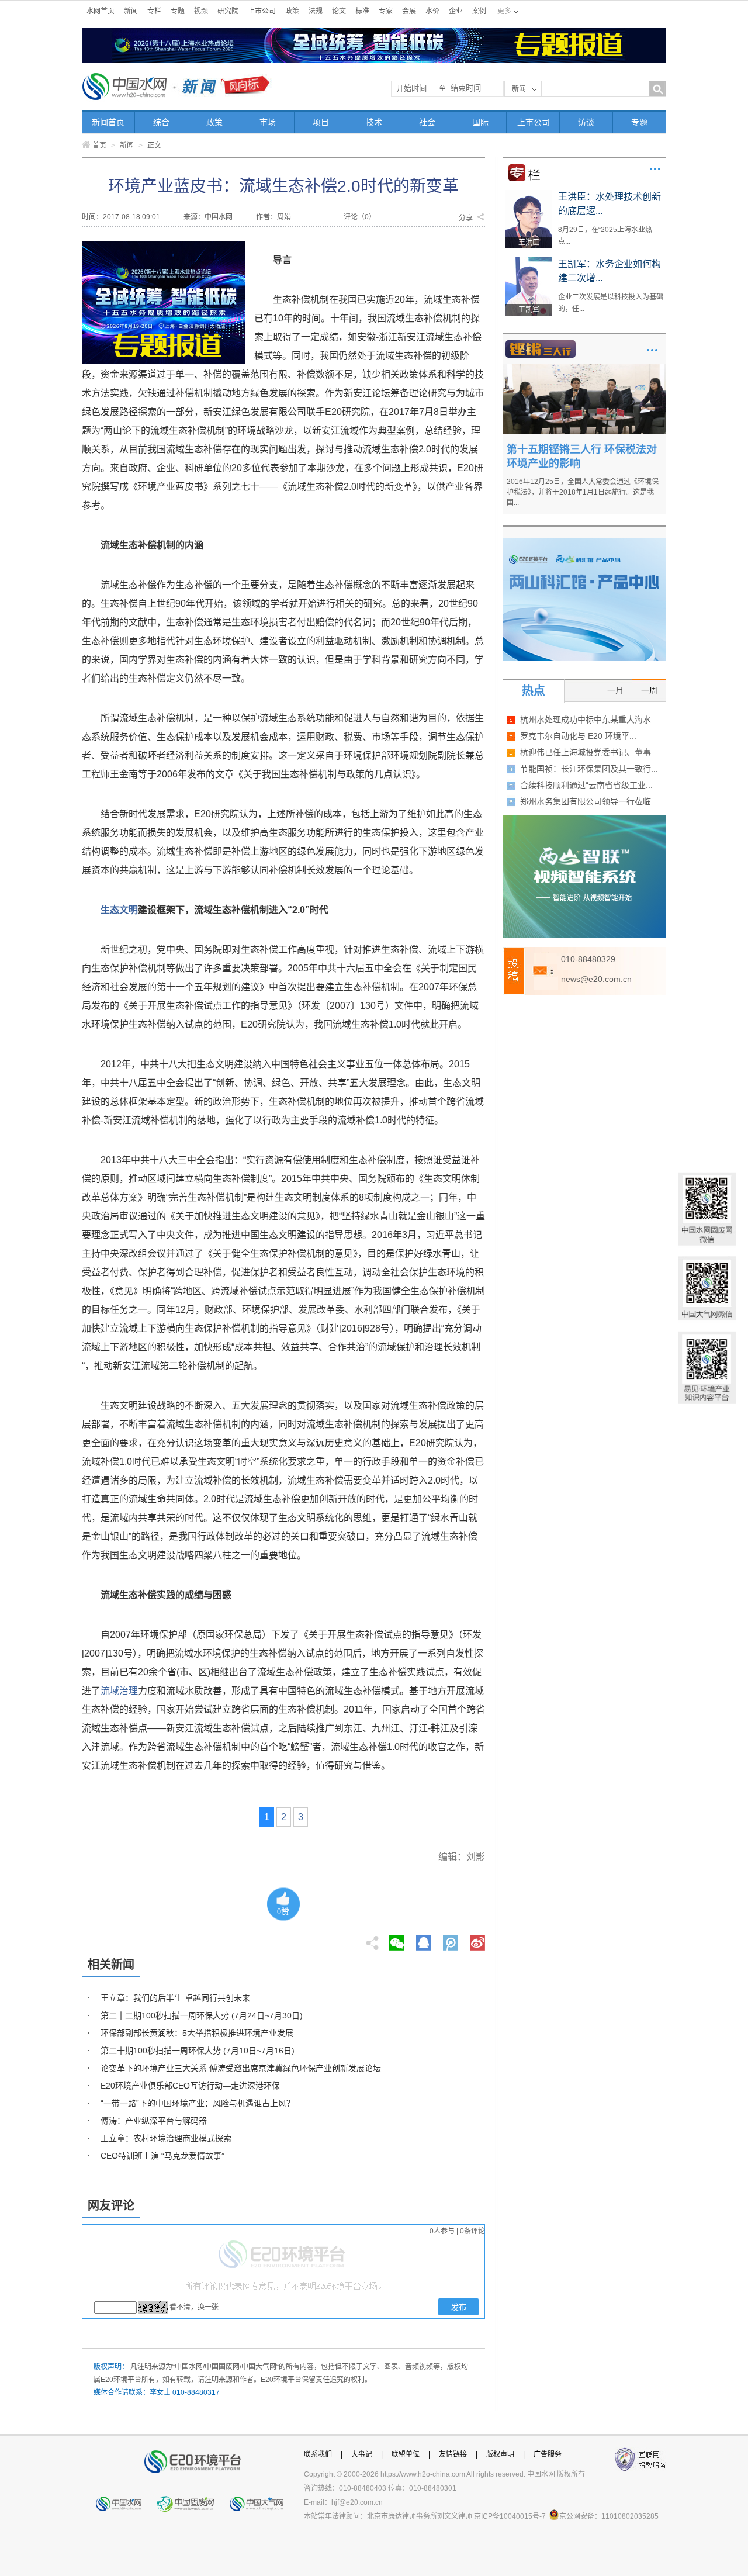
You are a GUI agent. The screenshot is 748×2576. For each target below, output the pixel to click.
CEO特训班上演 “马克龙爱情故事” (162, 2156)
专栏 (154, 11)
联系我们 (318, 2454)
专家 (386, 11)
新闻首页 (108, 122)
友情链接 (453, 2454)
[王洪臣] (529, 194)
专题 (178, 11)
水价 (432, 11)
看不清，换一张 (194, 2307)
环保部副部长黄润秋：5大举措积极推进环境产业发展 (197, 2033)
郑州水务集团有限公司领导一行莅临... (589, 801)
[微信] (397, 1939)
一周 (649, 690)
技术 (374, 122)
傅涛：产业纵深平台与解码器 (154, 2121)
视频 (201, 11)
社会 (427, 122)
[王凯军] (529, 261)
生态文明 (119, 910)
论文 (339, 11)
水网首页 (101, 11)
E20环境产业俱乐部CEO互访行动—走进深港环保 (190, 2086)
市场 (268, 122)
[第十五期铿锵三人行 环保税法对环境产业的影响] (584, 368)
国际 (480, 122)
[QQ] (424, 1939)
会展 (409, 11)
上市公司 (262, 11)
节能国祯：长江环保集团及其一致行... (589, 769)
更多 (655, 169)
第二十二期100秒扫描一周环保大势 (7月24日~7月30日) (202, 2015)
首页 (99, 146)
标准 (362, 11)
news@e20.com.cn (596, 979)
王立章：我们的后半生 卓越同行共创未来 (175, 1998)
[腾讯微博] (451, 1939)
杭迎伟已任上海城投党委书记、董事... (589, 752)
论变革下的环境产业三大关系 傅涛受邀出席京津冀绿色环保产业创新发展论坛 (241, 2068)
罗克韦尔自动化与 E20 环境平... (578, 736)
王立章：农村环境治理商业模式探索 (166, 2138)
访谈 (586, 122)
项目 (321, 122)
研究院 (228, 11)
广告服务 (548, 2454)
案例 (479, 11)
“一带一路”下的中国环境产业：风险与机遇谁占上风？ (198, 2103)
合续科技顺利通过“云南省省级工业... (586, 785)
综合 (161, 122)
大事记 (362, 2454)
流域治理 (119, 1691)
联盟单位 (406, 2454)
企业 (456, 11)
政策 (292, 11)
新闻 (131, 11)
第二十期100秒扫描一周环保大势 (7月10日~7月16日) (198, 2051)
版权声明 (500, 2454)
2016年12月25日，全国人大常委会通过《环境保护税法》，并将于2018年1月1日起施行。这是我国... (583, 492)
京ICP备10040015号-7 (510, 2516)
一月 (615, 690)
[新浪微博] (477, 1939)
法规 (316, 11)
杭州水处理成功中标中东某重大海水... (589, 720)
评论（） (360, 217)
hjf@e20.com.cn (357, 2502)
